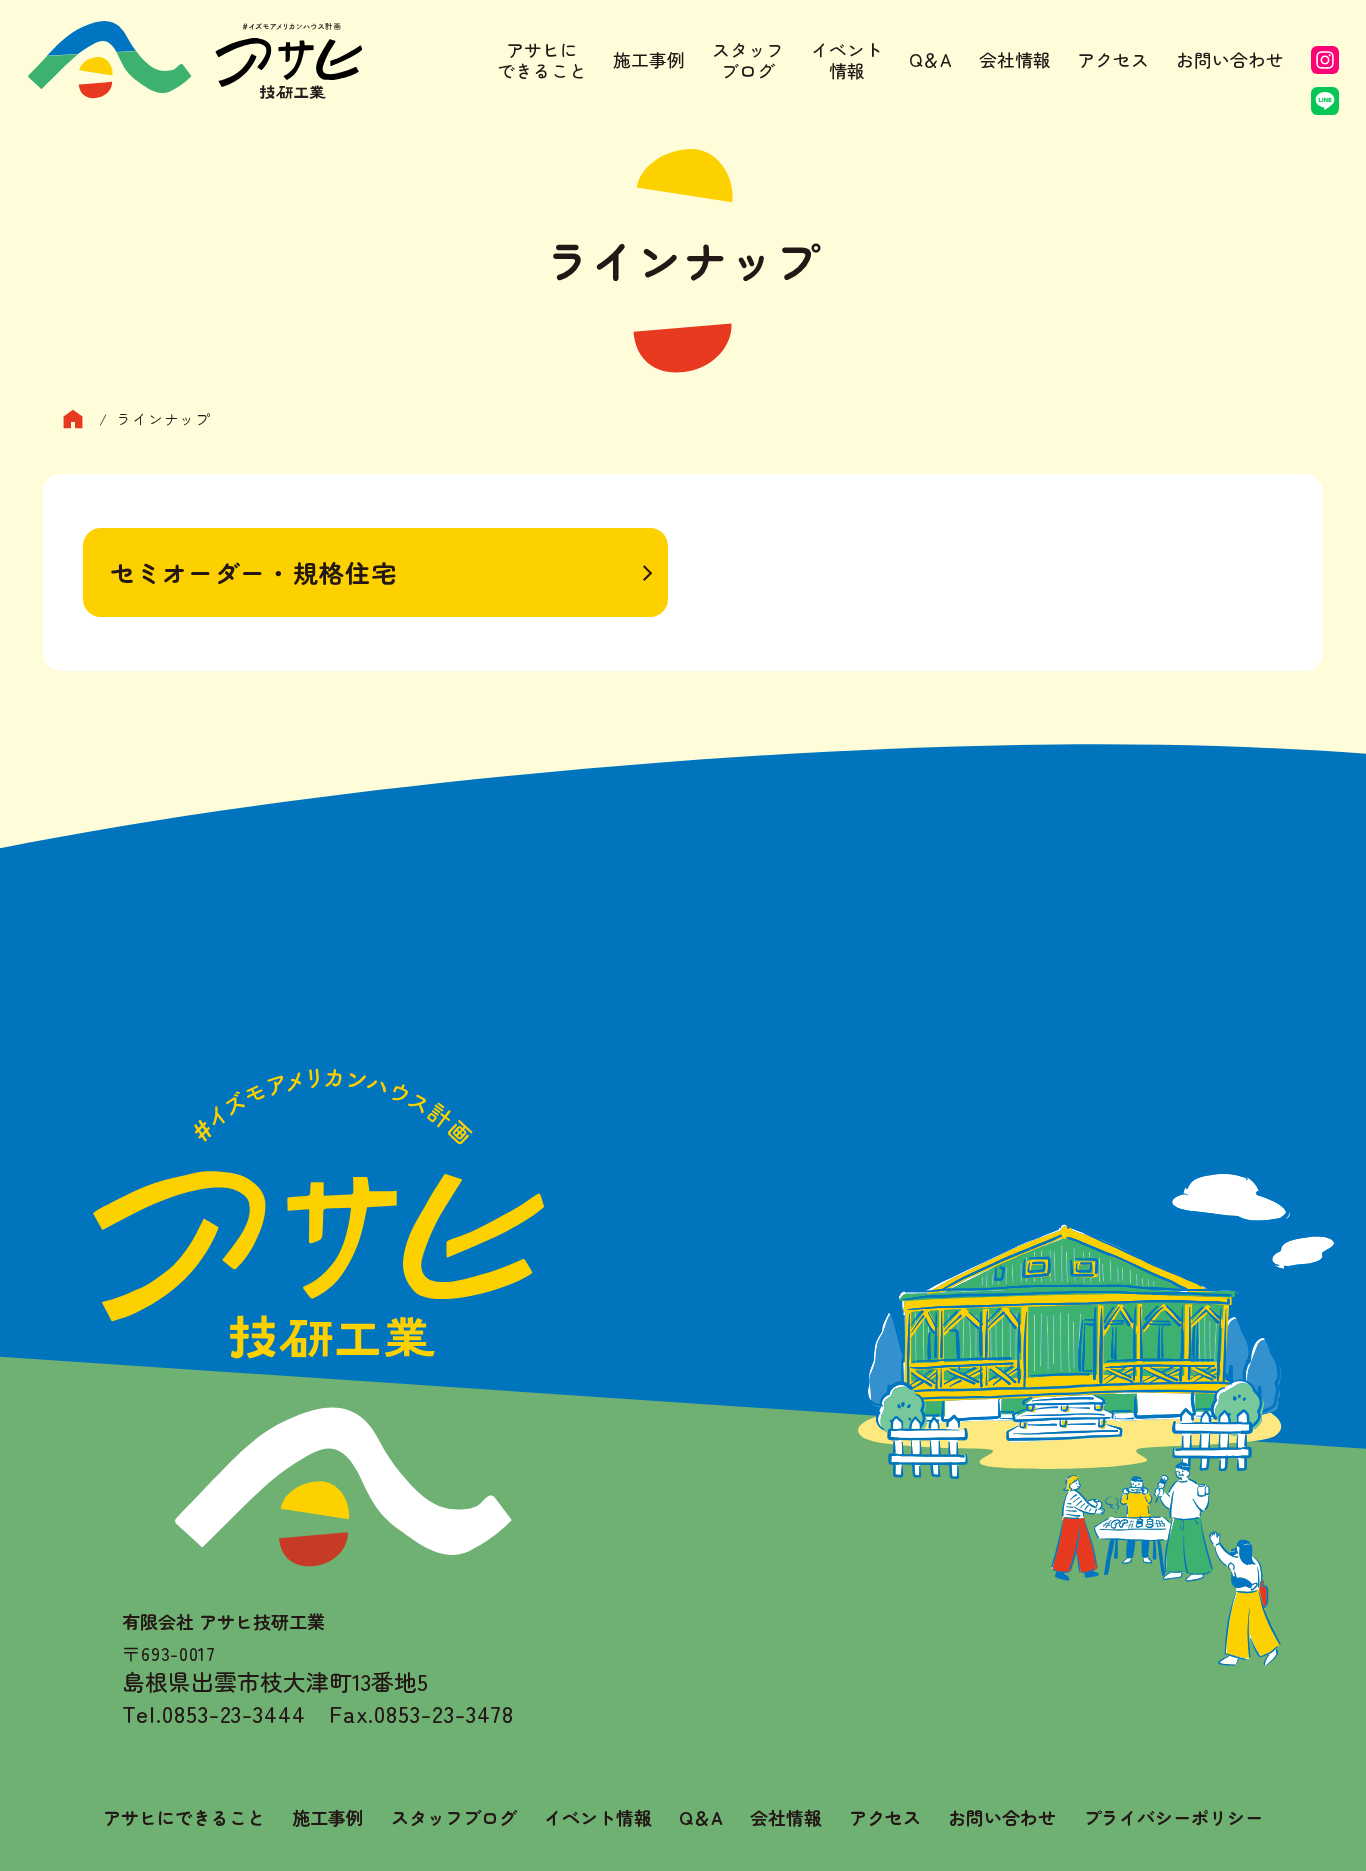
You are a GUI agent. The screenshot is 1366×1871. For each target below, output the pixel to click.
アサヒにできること (542, 60)
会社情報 (1015, 59)
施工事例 (649, 59)
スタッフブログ (748, 60)
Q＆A (930, 59)
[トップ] (81, 419)
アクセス (1113, 59)
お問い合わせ (1230, 59)
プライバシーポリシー (1173, 1817)
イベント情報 (847, 60)
